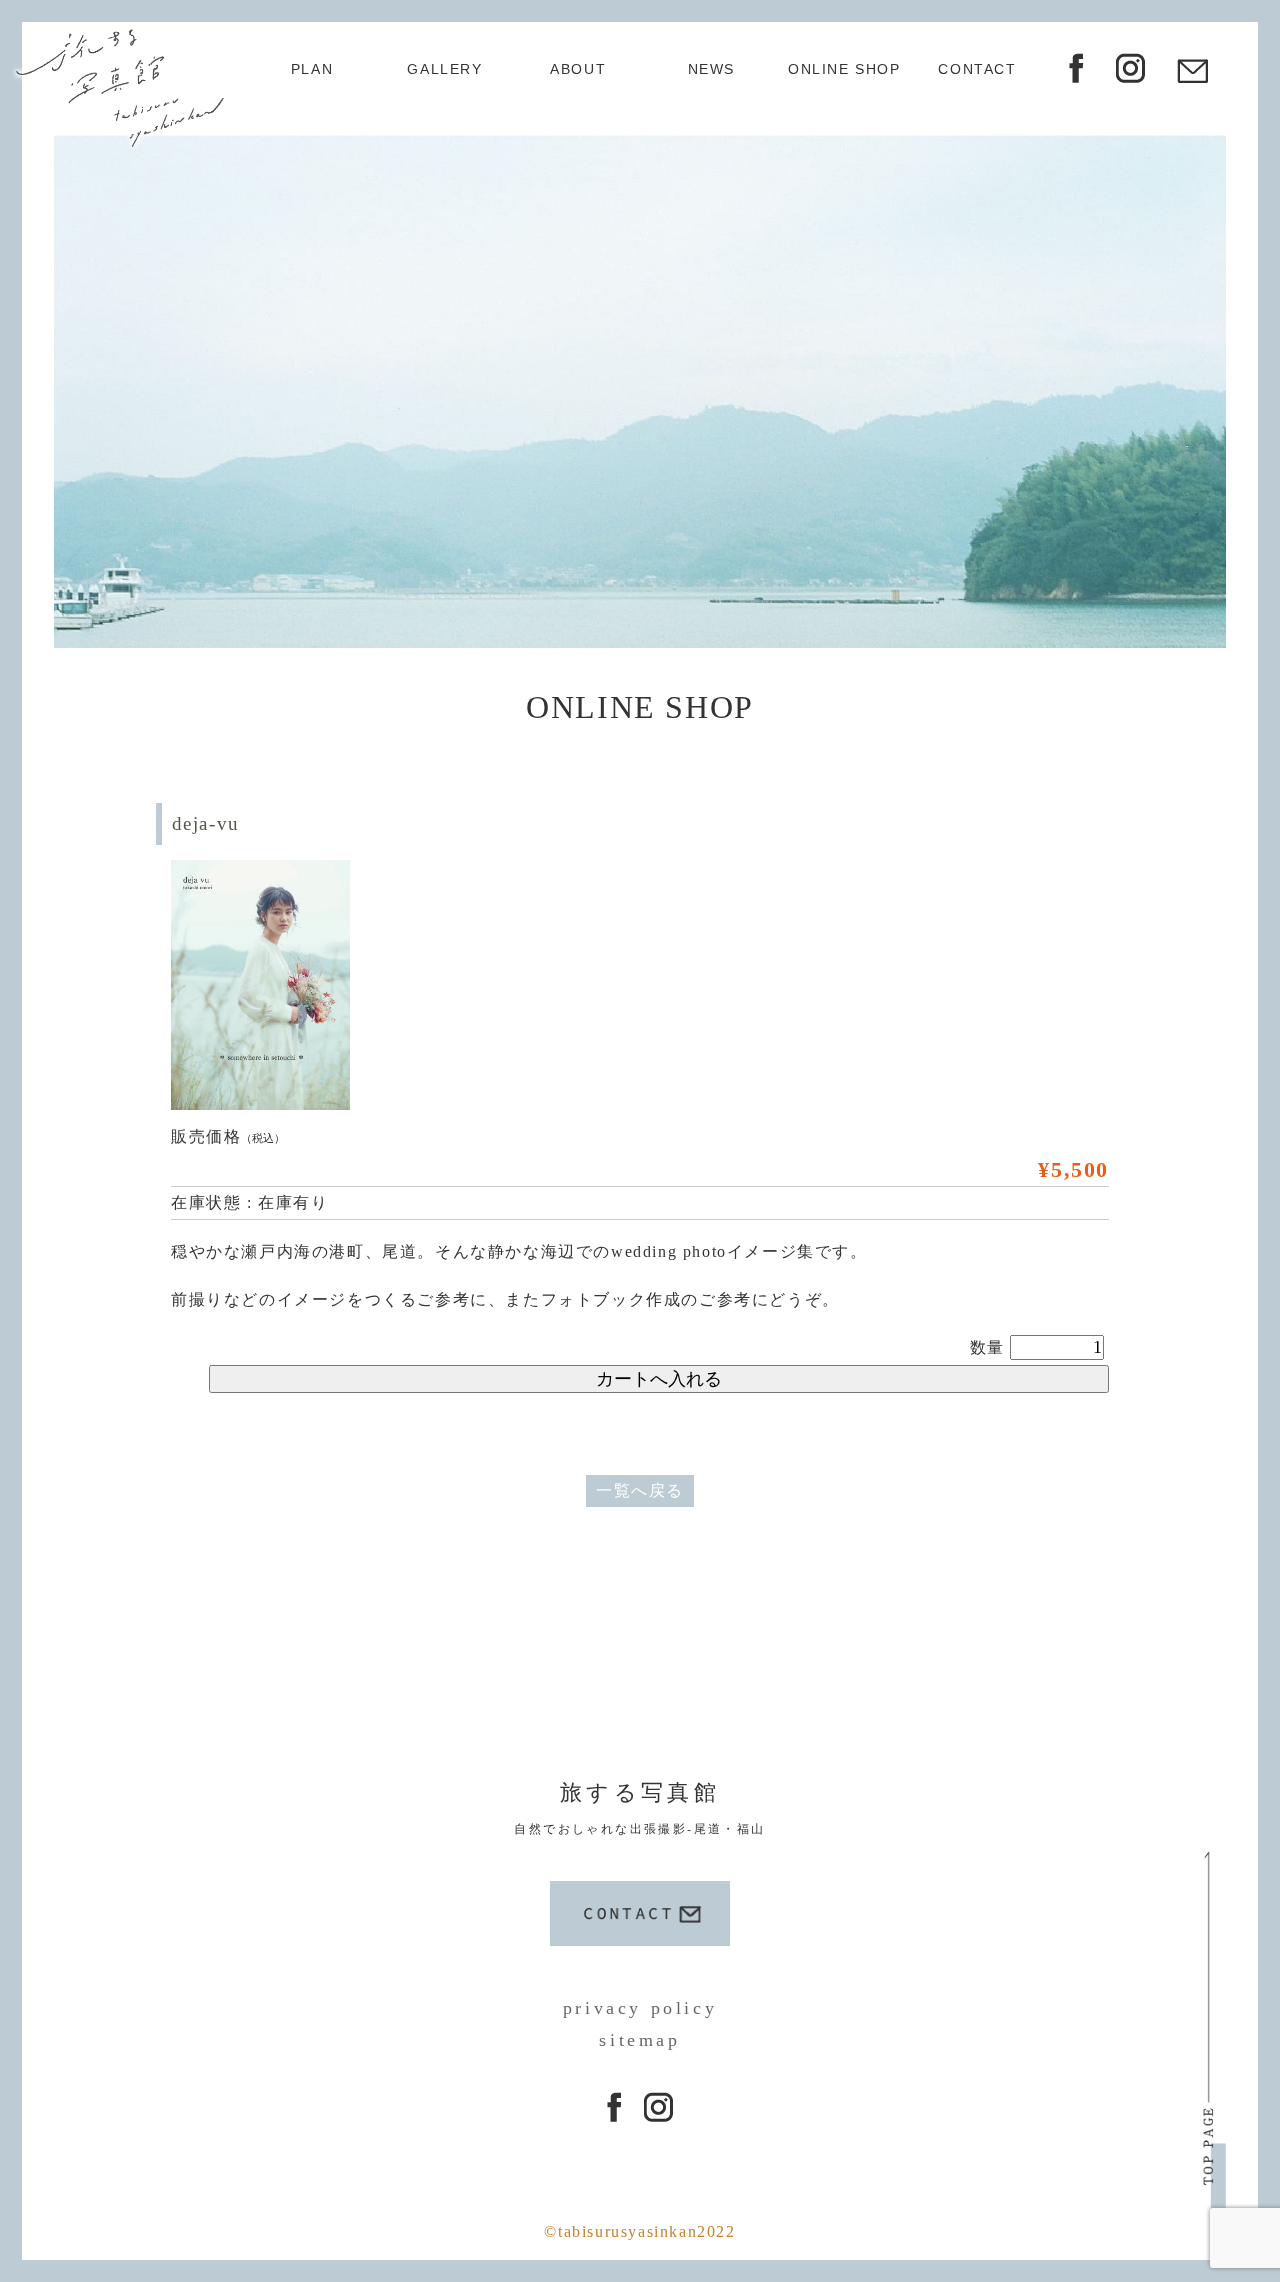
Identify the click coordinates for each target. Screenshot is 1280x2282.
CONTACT (977, 69)
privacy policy (640, 2008)
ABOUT (578, 69)
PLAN (312, 69)
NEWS (711, 69)
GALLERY (444, 69)
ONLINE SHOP (844, 69)
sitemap (639, 2040)
